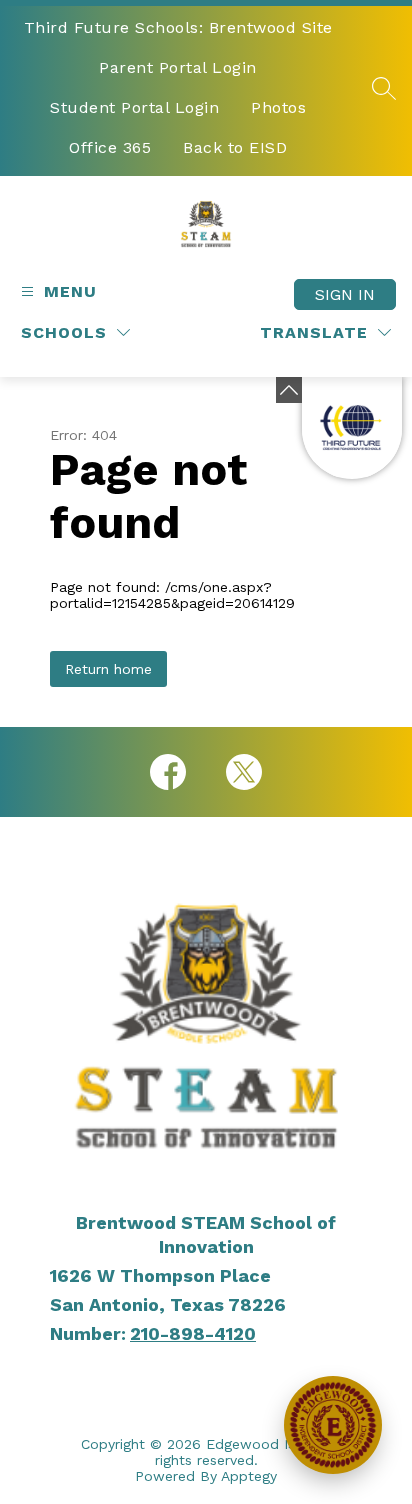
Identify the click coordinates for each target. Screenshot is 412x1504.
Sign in (345, 294)
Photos (278, 107)
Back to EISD (235, 147)
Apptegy (249, 1476)
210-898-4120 (193, 1333)
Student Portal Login (134, 107)
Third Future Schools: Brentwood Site (178, 27)
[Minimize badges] (289, 390)
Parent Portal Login (178, 67)
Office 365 (110, 147)
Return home (108, 669)
